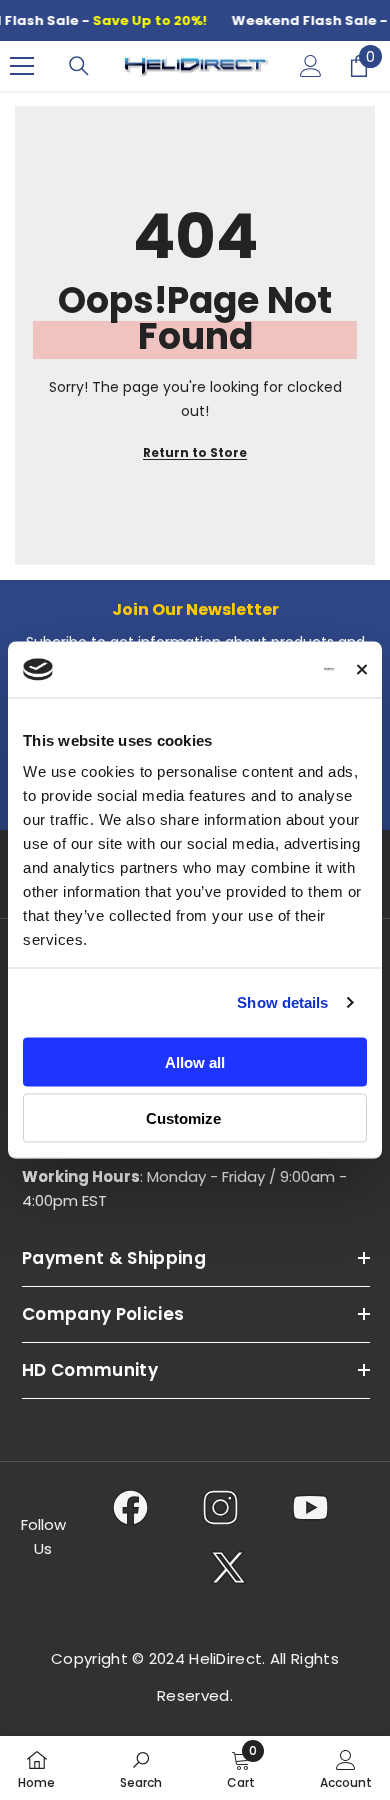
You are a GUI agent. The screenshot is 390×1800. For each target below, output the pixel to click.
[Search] (79, 66)
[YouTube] (310, 1507)
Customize (183, 1118)
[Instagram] (220, 1507)
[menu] (22, 66)
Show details (282, 1002)
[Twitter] (228, 1567)
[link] (141, 1768)
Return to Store (195, 452)
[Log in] (311, 66)
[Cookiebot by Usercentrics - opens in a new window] (251, 670)
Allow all (195, 1061)
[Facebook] (130, 1507)
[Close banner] (362, 669)
